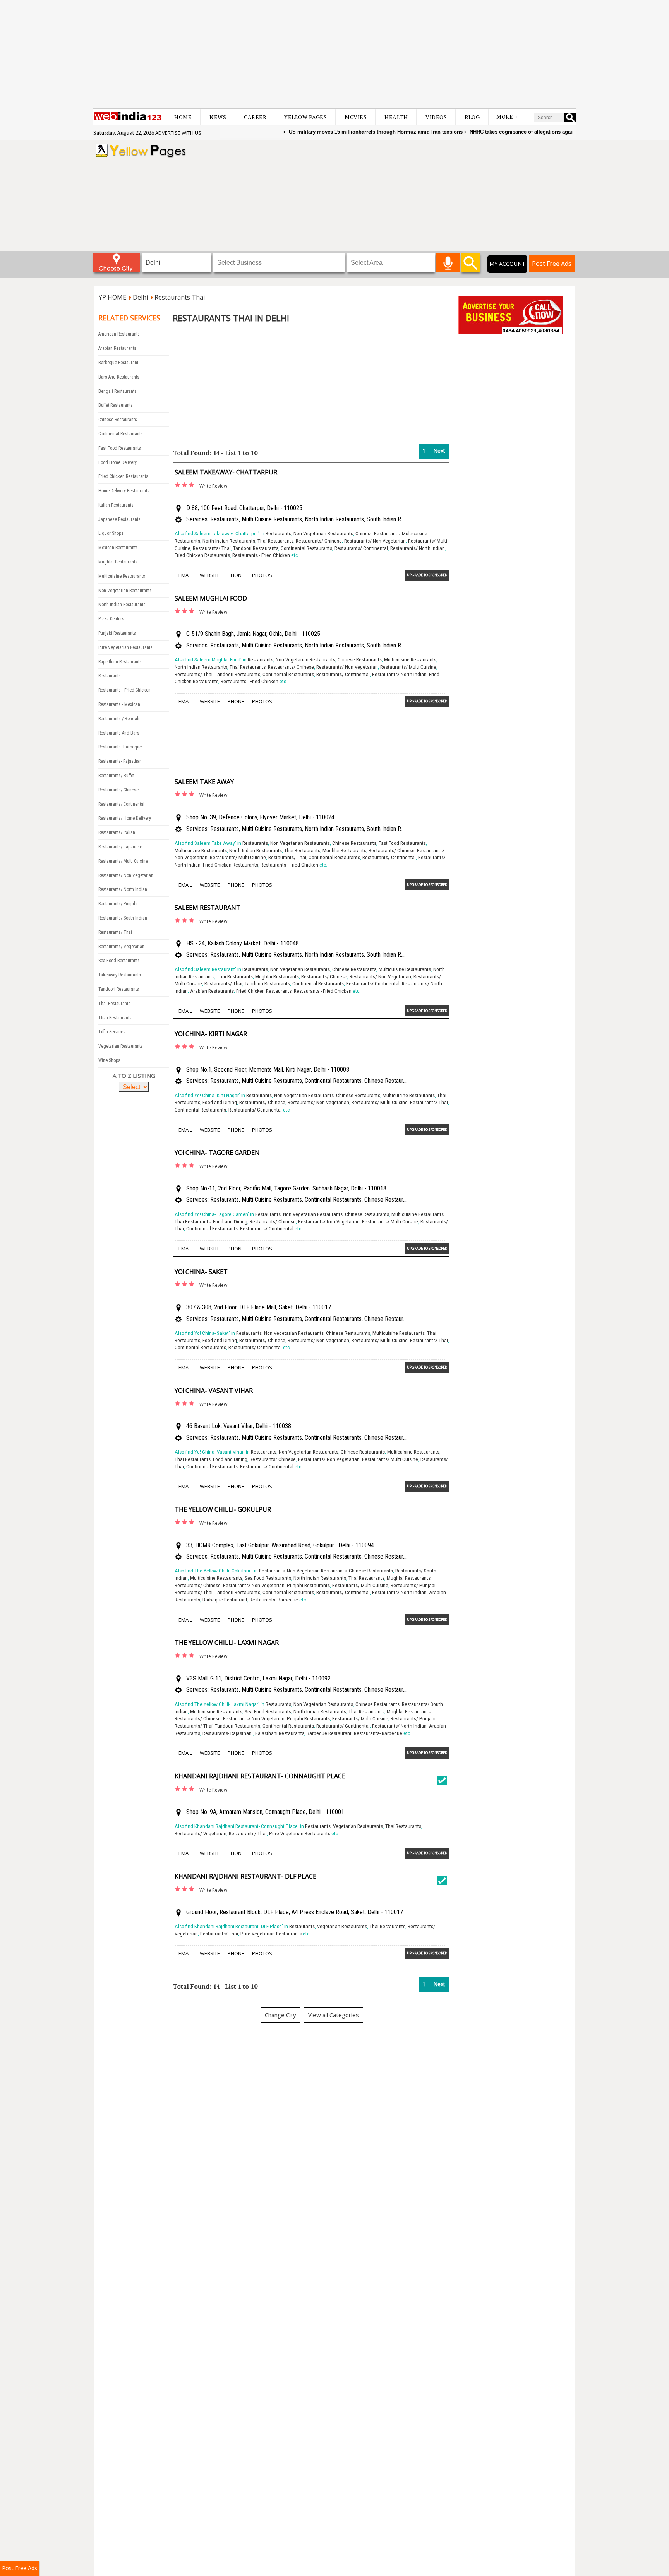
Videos (436, 117)
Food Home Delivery (118, 462)
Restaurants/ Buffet (116, 776)
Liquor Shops (111, 533)
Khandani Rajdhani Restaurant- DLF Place (245, 1876)
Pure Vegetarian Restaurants (125, 647)
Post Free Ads (552, 264)
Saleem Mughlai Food (211, 598)
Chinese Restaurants (118, 420)
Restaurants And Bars (119, 733)
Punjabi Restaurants (117, 633)
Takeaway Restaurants (120, 975)
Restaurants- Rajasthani (121, 761)
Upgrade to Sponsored (427, 575)
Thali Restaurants (115, 1018)
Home (183, 117)
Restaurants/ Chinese (118, 790)
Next (439, 451)
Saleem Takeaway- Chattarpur (226, 472)
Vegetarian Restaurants (121, 1046)
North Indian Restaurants (122, 605)
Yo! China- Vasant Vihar (214, 1391)
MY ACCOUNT (507, 264)
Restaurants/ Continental (121, 804)
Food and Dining (220, 1102)
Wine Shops (109, 1060)
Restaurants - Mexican (119, 704)
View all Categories (334, 2015)
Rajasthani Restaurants (120, 662)
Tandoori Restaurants (119, 989)
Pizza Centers (111, 619)
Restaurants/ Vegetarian (121, 947)
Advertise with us (178, 133)
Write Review (213, 486)
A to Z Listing (134, 1076)
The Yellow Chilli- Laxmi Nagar (227, 1643)
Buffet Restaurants (116, 405)
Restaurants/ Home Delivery (125, 818)
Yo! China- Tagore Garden (217, 1153)
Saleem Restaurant (208, 908)
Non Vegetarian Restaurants (125, 591)
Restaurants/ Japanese (120, 847)
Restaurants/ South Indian (123, 918)
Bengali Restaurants (118, 391)
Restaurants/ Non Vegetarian (126, 875)
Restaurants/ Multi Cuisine (123, 861)
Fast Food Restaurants (120, 448)
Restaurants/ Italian (117, 832)
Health (396, 117)
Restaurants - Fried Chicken (124, 690)
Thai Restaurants (114, 1004)
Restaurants (110, 676)
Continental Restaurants (121, 434)
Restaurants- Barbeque (120, 747)
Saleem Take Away (204, 782)
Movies (356, 117)
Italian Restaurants (116, 505)
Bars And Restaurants (119, 377)
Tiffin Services (112, 1032)
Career (255, 117)
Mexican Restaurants (118, 548)
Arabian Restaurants (117, 348)
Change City (280, 2015)
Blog (472, 117)
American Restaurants (119, 334)
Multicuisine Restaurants (122, 576)
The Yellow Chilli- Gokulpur (223, 1509)
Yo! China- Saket (201, 1272)
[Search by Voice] (448, 263)
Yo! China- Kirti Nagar (211, 1034)
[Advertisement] (334, 54)
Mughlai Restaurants (118, 562)
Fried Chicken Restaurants (123, 476)
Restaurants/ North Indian (123, 889)
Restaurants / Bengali (119, 719)
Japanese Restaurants (119, 519)
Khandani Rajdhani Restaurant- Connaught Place (260, 1776)
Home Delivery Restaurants (124, 491)
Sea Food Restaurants (119, 961)
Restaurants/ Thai (115, 932)
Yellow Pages (305, 117)
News (218, 117)
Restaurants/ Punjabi (118, 904)
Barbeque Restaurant (118, 363)
